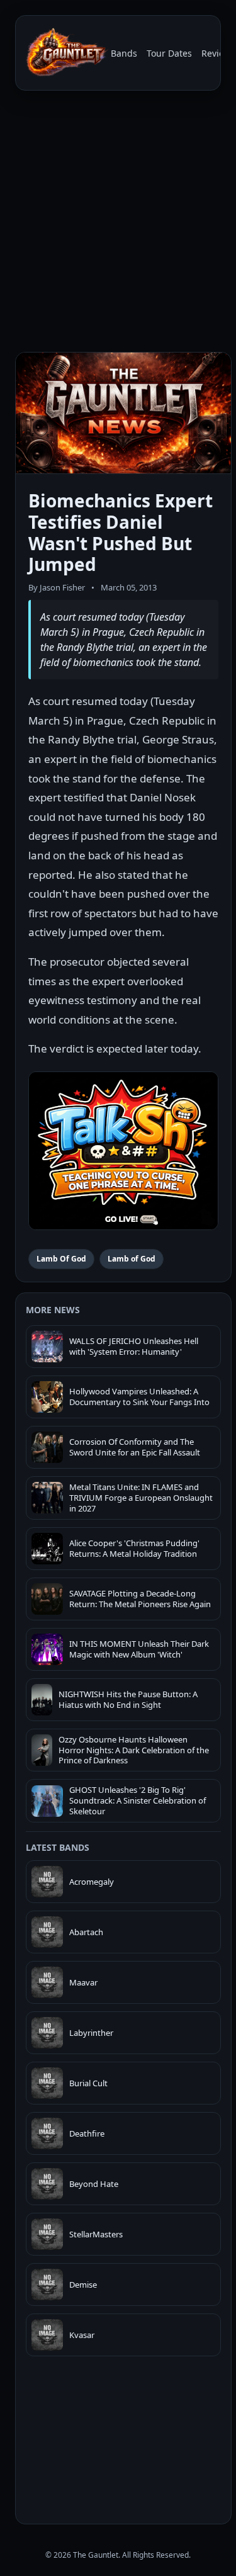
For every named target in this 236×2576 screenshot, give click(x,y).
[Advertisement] (118, 224)
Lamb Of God (61, 1259)
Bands (124, 53)
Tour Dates (169, 53)
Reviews (218, 53)
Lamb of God (132, 1259)
